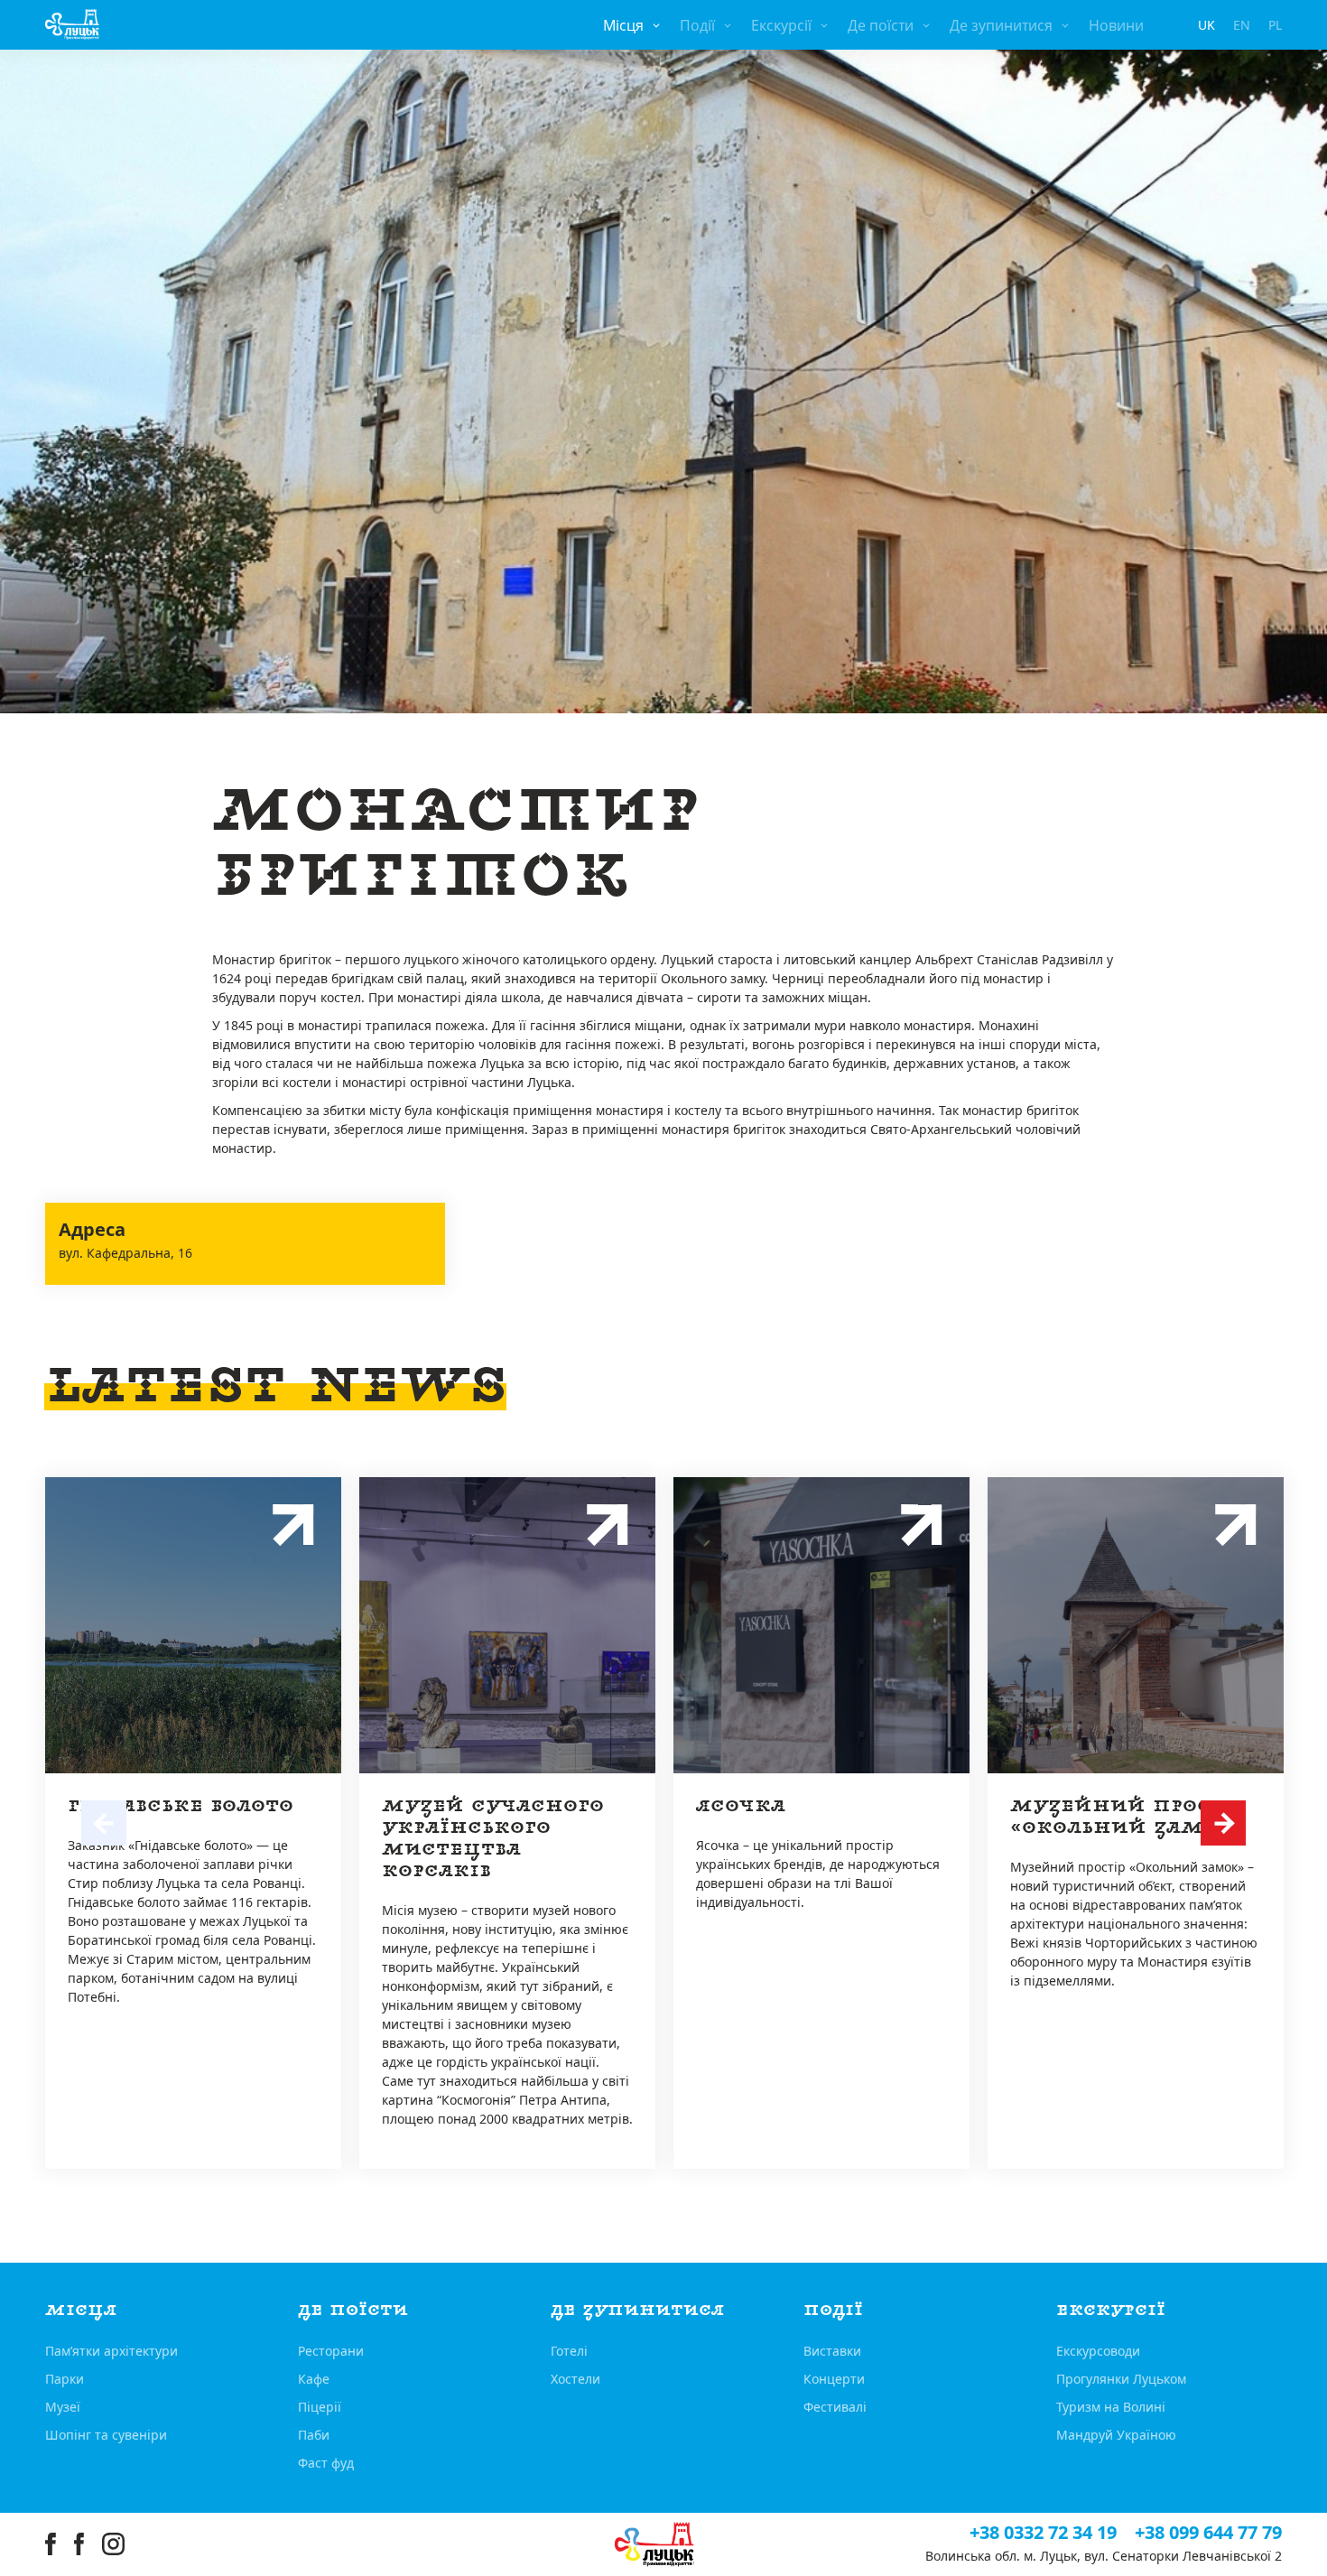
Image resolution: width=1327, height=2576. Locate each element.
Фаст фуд (326, 2463)
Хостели (575, 2379)
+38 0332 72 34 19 (1043, 2533)
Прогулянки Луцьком (1121, 2379)
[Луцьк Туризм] (72, 24)
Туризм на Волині (1111, 2407)
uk (1206, 25)
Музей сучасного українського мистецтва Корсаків (493, 1839)
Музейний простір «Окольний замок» (1128, 1817)
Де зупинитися (1001, 25)
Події (697, 25)
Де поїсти (881, 25)
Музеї (63, 2407)
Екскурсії (781, 25)
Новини (1116, 25)
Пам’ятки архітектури (111, 2351)
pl (1275, 25)
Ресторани (331, 2351)
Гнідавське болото (181, 1806)
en (1242, 25)
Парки (65, 2379)
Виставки (832, 2351)
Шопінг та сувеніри (106, 2435)
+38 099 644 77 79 (1208, 2533)
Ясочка (741, 1806)
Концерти (834, 2379)
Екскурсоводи (1098, 2351)
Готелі (569, 2351)
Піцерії (320, 2407)
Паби (314, 2435)
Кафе (314, 2379)
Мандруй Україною (1116, 2435)
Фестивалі (835, 2407)
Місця (623, 25)
